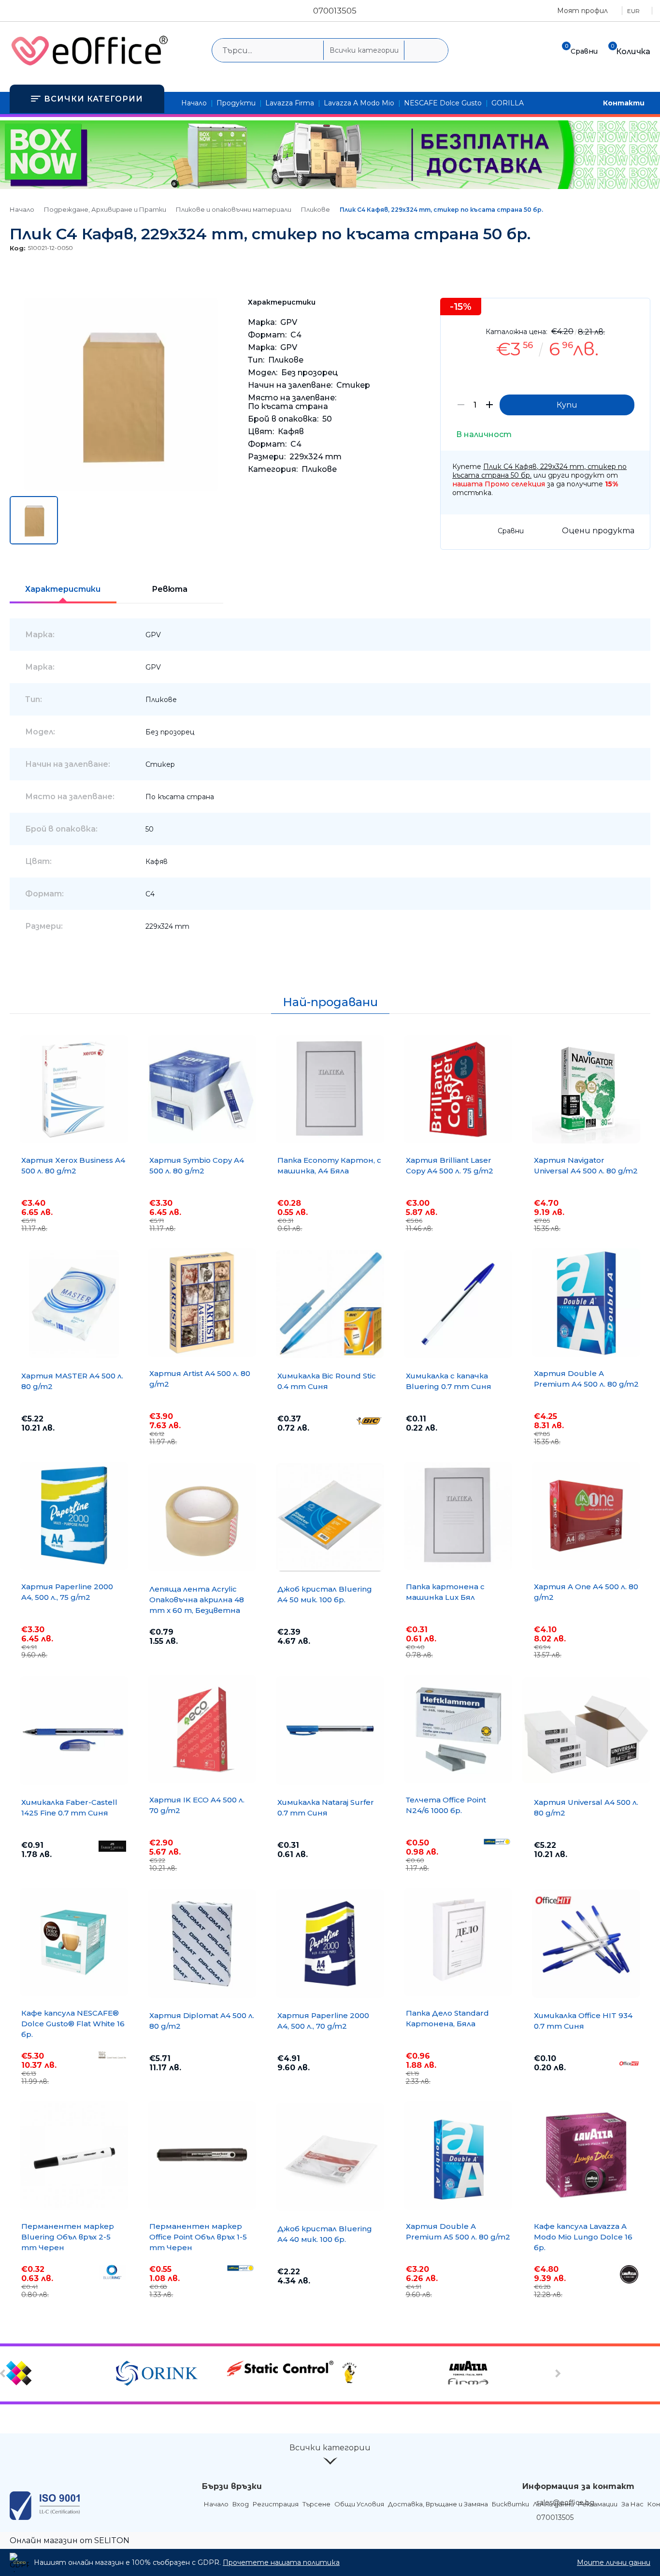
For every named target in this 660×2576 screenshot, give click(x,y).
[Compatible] (60, 2374)
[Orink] (170, 2374)
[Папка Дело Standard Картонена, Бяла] (458, 1942)
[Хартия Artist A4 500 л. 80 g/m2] (202, 1303)
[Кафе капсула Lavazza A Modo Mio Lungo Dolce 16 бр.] (586, 2155)
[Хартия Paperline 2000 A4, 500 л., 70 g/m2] (330, 1944)
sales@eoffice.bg (565, 2503)
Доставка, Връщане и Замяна (438, 2504)
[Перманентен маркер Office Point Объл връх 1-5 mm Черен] (202, 2155)
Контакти (624, 103)
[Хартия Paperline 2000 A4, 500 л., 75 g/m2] (74, 1516)
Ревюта (170, 589)
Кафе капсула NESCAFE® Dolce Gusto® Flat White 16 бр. (73, 2024)
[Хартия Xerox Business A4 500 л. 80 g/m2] (74, 1089)
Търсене (316, 2504)
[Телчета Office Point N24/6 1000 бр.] (458, 1729)
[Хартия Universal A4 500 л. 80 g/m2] (586, 1730)
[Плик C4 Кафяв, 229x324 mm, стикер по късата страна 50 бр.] (121, 489)
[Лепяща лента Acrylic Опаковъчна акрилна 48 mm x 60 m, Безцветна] (202, 1517)
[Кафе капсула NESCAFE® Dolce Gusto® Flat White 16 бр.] (74, 1942)
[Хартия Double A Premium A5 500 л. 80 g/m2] (458, 2155)
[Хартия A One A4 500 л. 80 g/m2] (586, 1516)
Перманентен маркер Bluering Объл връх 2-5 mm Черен (68, 2237)
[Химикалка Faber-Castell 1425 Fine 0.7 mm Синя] (74, 1730)
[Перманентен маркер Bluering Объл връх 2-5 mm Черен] (74, 2155)
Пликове (316, 209)
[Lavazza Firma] (501, 2374)
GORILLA (508, 103)
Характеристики (63, 589)
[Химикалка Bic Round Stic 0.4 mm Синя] (330, 1304)
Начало (194, 103)
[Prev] (4, 2373)
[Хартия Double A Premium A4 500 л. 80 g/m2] (586, 1303)
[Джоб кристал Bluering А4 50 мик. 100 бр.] (330, 1517)
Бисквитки (510, 2504)
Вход (241, 2504)
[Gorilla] (391, 2374)
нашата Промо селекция (499, 484)
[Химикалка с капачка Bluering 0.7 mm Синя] (458, 1304)
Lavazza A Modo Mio (359, 103)
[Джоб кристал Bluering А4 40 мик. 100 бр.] (330, 2157)
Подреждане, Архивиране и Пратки (105, 209)
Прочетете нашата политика (281, 2562)
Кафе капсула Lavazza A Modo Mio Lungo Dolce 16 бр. (583, 2237)
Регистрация (276, 2504)
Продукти (236, 103)
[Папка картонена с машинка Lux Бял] (458, 1516)
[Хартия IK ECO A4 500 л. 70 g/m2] (202, 1729)
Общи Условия (359, 2504)
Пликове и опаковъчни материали (234, 209)
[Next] (557, 2373)
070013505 (335, 11)
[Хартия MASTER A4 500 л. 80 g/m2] (74, 1304)
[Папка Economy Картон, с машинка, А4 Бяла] (330, 1089)
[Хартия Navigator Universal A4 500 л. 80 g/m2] (586, 1089)
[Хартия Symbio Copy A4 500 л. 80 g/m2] (202, 1089)
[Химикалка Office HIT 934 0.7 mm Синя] (586, 1944)
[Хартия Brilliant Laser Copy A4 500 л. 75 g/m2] (458, 1089)
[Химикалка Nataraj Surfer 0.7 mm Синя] (330, 1730)
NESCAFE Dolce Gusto (443, 103)
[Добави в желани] (638, 313)
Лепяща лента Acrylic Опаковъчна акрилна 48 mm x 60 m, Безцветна (197, 1600)
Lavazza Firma (290, 103)
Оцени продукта (598, 531)
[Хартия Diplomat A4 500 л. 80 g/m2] (202, 1944)
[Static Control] (280, 2369)
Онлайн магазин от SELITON (70, 2540)
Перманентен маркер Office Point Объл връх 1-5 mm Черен (198, 2237)
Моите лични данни (614, 2562)
